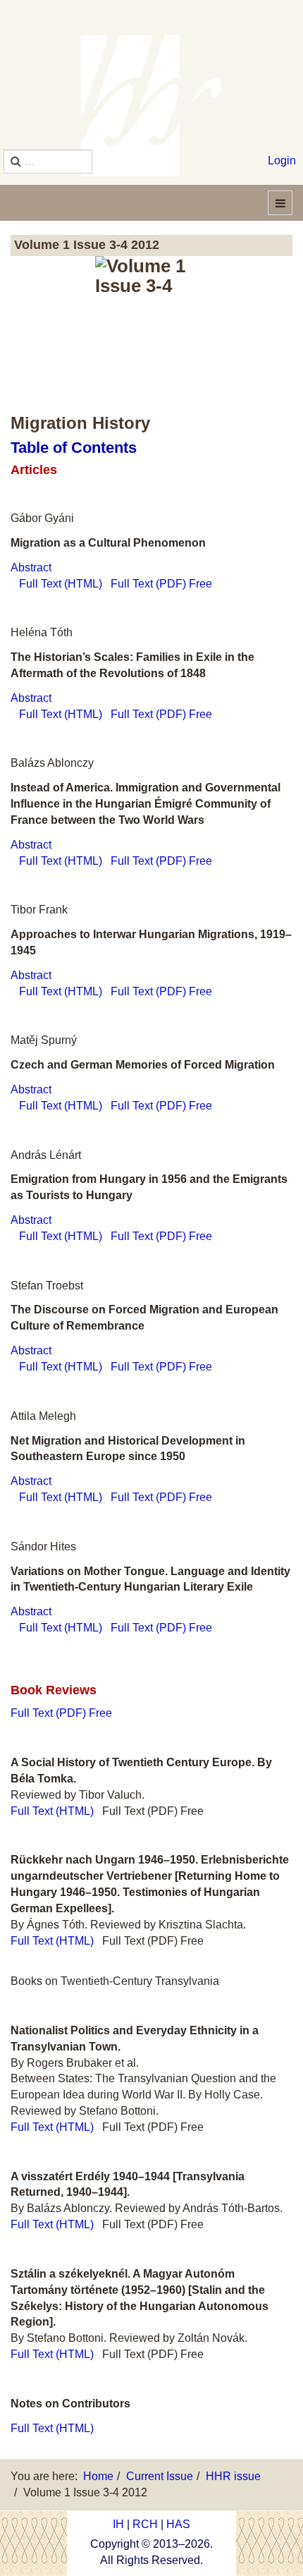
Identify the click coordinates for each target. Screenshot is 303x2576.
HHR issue (233, 2476)
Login (282, 160)
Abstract (31, 567)
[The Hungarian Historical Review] (151, 106)
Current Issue (160, 2476)
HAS (178, 2524)
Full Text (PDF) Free (161, 584)
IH (118, 2524)
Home (98, 2476)
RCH (145, 2524)
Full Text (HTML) (61, 584)
